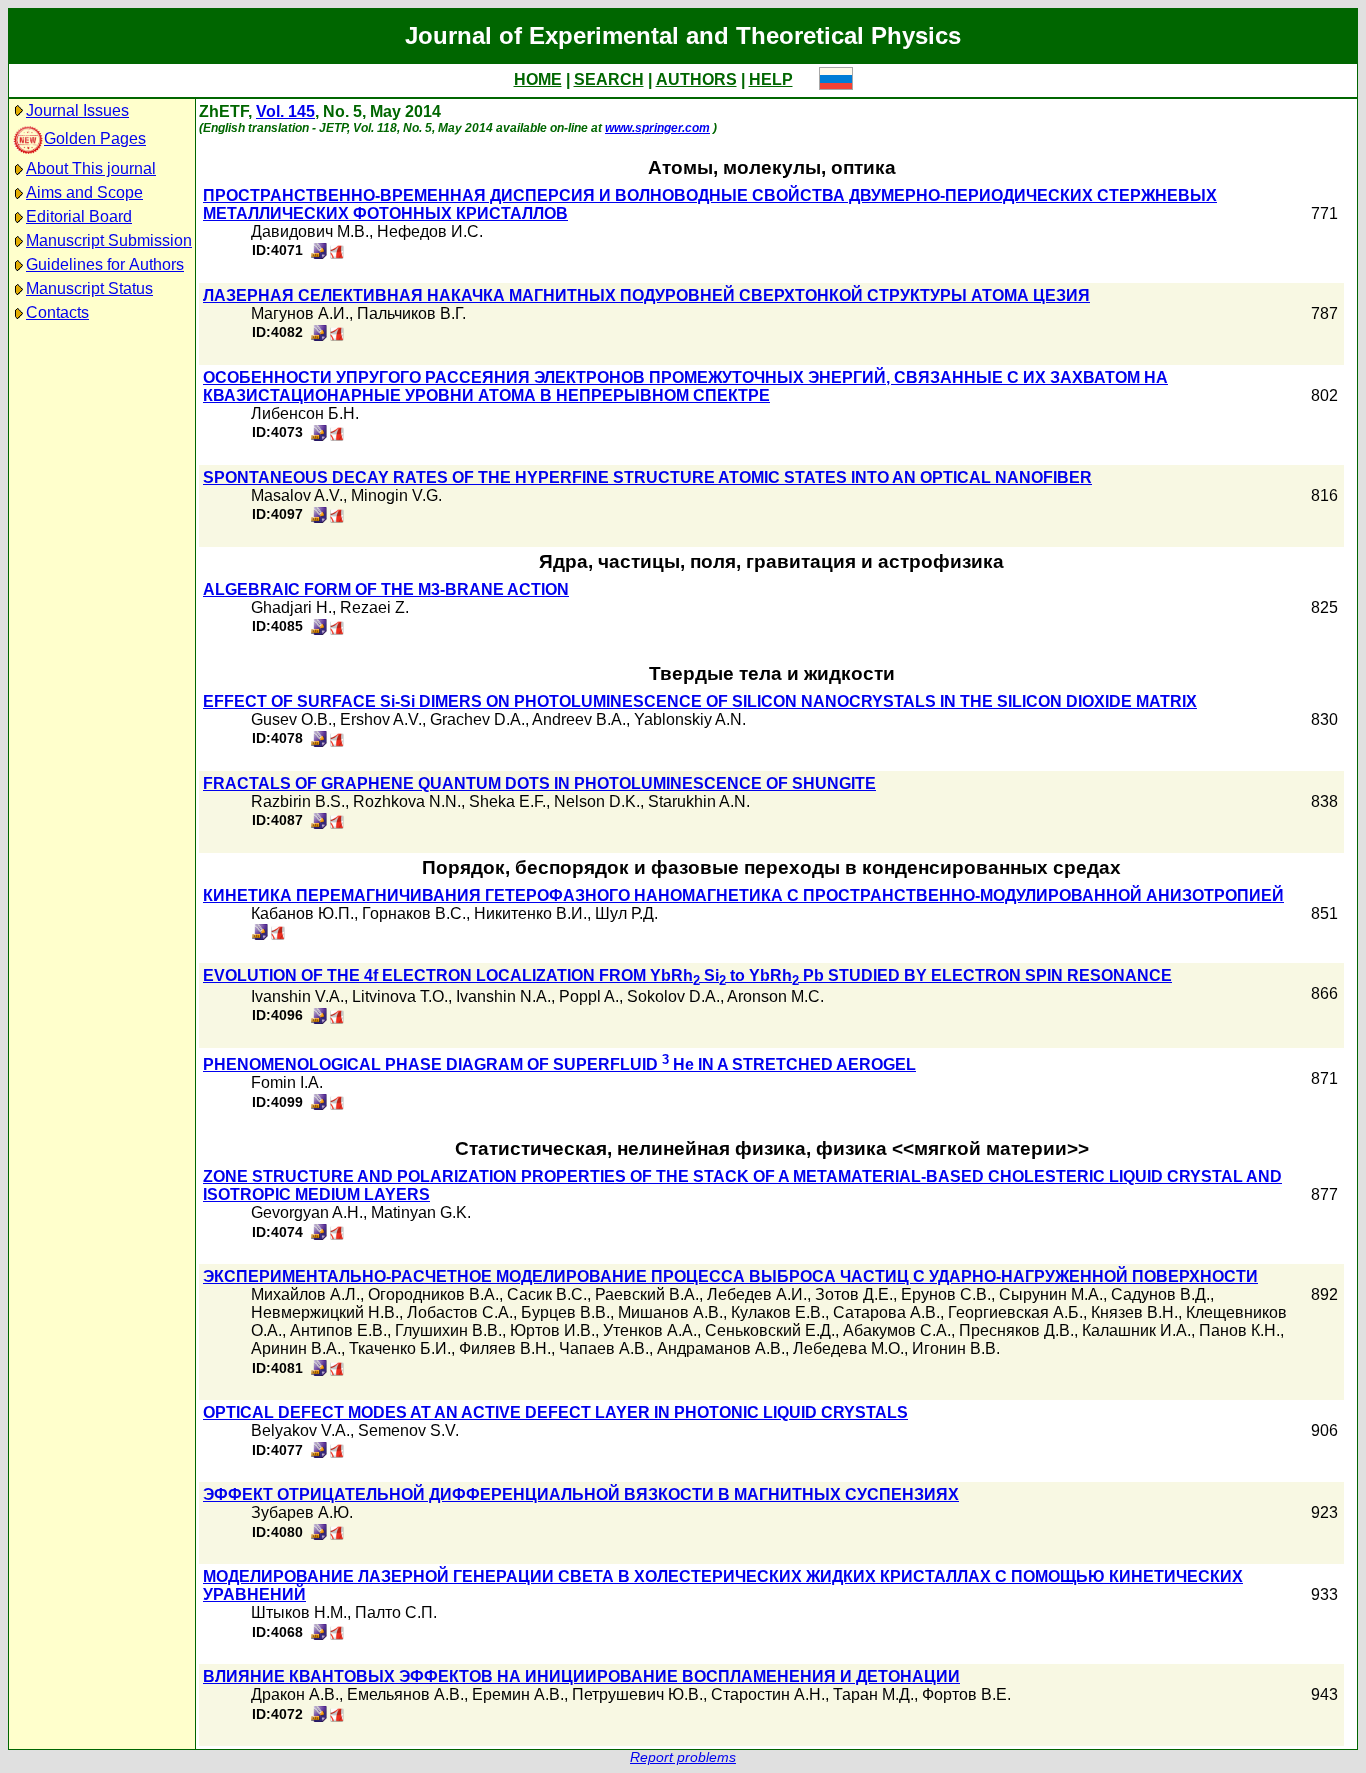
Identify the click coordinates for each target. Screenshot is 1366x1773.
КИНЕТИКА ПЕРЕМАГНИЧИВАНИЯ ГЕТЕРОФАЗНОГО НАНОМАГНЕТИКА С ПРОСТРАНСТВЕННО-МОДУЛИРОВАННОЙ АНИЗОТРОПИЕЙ (743, 895)
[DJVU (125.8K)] (319, 1634)
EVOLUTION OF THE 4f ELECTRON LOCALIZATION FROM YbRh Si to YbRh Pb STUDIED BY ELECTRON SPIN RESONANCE (687, 975)
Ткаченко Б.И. (400, 1348)
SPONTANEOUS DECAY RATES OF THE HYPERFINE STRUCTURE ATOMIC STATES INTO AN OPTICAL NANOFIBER (647, 477)
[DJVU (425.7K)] (319, 823)
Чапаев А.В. (604, 1348)
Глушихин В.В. (448, 1330)
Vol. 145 (285, 111)
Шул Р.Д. (626, 913)
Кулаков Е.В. (778, 1312)
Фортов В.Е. (966, 1694)
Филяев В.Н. (505, 1348)
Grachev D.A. (477, 719)
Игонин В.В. (956, 1348)
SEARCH (609, 79)
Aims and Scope (84, 192)
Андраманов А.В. (721, 1348)
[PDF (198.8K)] (337, 629)
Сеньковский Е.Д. (770, 1330)
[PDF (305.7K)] (337, 517)
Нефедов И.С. (430, 231)
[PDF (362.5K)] (337, 435)
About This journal (91, 168)
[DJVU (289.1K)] (319, 253)
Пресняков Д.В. (1016, 1330)
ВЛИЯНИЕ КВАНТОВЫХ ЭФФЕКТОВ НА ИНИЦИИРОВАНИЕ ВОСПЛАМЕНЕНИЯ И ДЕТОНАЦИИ (581, 1676)
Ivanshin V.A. (297, 996)
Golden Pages (95, 138)
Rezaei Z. (374, 607)
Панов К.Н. (1239, 1330)
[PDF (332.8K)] (337, 1634)
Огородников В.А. (433, 1294)
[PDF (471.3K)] (337, 253)
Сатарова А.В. (886, 1312)
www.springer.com (657, 128)
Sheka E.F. (507, 801)
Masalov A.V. (297, 495)
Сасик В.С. (547, 1294)
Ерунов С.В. (946, 1294)
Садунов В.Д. (1160, 1294)
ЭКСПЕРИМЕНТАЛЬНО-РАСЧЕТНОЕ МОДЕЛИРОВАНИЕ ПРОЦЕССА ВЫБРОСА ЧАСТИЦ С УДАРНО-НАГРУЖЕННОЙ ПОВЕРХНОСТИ (730, 1276)
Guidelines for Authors (105, 264)
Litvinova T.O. (400, 996)
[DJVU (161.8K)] (319, 741)
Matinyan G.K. (421, 1212)
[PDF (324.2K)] (337, 741)
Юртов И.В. (552, 1330)
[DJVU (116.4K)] (319, 517)
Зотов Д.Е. (854, 1294)
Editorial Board (79, 216)
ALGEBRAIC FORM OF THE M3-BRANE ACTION (386, 589)
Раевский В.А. (647, 1294)
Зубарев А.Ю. (302, 1512)
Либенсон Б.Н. (305, 413)
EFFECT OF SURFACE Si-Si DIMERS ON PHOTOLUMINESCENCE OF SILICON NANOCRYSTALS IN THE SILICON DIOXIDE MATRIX (700, 701)
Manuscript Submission (109, 240)
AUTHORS (696, 79)
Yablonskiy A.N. (690, 719)
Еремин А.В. (518, 1694)
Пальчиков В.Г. (411, 313)
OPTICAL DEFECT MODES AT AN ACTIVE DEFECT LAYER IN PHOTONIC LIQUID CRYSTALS (555, 1412)
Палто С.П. (396, 1612)
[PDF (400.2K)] (337, 335)
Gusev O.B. (291, 719)
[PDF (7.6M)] (278, 934)
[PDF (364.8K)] (337, 1716)
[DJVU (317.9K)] (319, 1370)
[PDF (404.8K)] (337, 1452)
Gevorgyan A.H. (307, 1212)
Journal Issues (77, 110)
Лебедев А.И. (757, 1294)
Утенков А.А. (650, 1330)
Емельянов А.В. (405, 1694)
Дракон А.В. (295, 1694)
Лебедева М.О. (848, 1348)
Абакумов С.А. (897, 1330)
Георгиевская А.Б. (1015, 1312)
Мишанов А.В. (670, 1312)
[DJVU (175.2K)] (319, 435)
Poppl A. (589, 996)
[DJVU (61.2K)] (319, 629)
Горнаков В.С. (414, 913)
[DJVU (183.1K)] (319, 1716)
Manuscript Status (89, 288)
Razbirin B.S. (298, 801)
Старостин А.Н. (768, 1694)
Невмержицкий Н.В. (325, 1312)
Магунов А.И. (300, 313)
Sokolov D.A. (673, 996)
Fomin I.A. (287, 1082)
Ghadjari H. (291, 607)
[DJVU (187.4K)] (319, 335)
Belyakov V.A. (300, 1430)
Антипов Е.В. (338, 1330)
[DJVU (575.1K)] (260, 934)
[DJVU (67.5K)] (319, 1018)
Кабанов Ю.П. (302, 913)
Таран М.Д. (873, 1694)
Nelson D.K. (597, 801)
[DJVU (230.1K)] (319, 1452)
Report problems (683, 1757)
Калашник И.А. (1136, 1330)
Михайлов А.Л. (305, 1294)
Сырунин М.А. (1051, 1294)
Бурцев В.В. (565, 1312)
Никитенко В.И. (530, 913)
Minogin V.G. (396, 495)
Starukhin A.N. (699, 801)
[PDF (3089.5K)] (337, 823)
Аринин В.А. (296, 1348)
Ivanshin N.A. (503, 996)
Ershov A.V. (381, 719)
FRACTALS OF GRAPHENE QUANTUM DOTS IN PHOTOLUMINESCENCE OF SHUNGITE (539, 783)
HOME (538, 79)
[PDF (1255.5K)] (337, 1370)
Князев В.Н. (1134, 1312)
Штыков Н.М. (299, 1612)
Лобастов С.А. (460, 1312)
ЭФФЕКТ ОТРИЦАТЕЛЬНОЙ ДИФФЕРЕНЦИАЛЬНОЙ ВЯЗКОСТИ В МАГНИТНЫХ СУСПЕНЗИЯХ (581, 1494)
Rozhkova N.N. (407, 801)
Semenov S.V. (408, 1430)
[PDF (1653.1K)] (337, 1234)
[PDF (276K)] (337, 1534)
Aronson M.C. (775, 996)
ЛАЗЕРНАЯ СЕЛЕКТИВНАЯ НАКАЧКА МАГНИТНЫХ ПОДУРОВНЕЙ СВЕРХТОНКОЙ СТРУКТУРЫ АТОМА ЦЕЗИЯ (646, 295)
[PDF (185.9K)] (337, 1104)
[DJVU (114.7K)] (319, 1534)
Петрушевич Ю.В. (637, 1694)
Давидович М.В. (310, 231)
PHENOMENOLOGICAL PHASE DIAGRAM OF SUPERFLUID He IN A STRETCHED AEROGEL (559, 1064)
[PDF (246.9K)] (337, 1018)
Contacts (57, 312)
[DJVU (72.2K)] (319, 1104)
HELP (771, 79)
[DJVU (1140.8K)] (319, 1234)
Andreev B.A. (579, 719)
